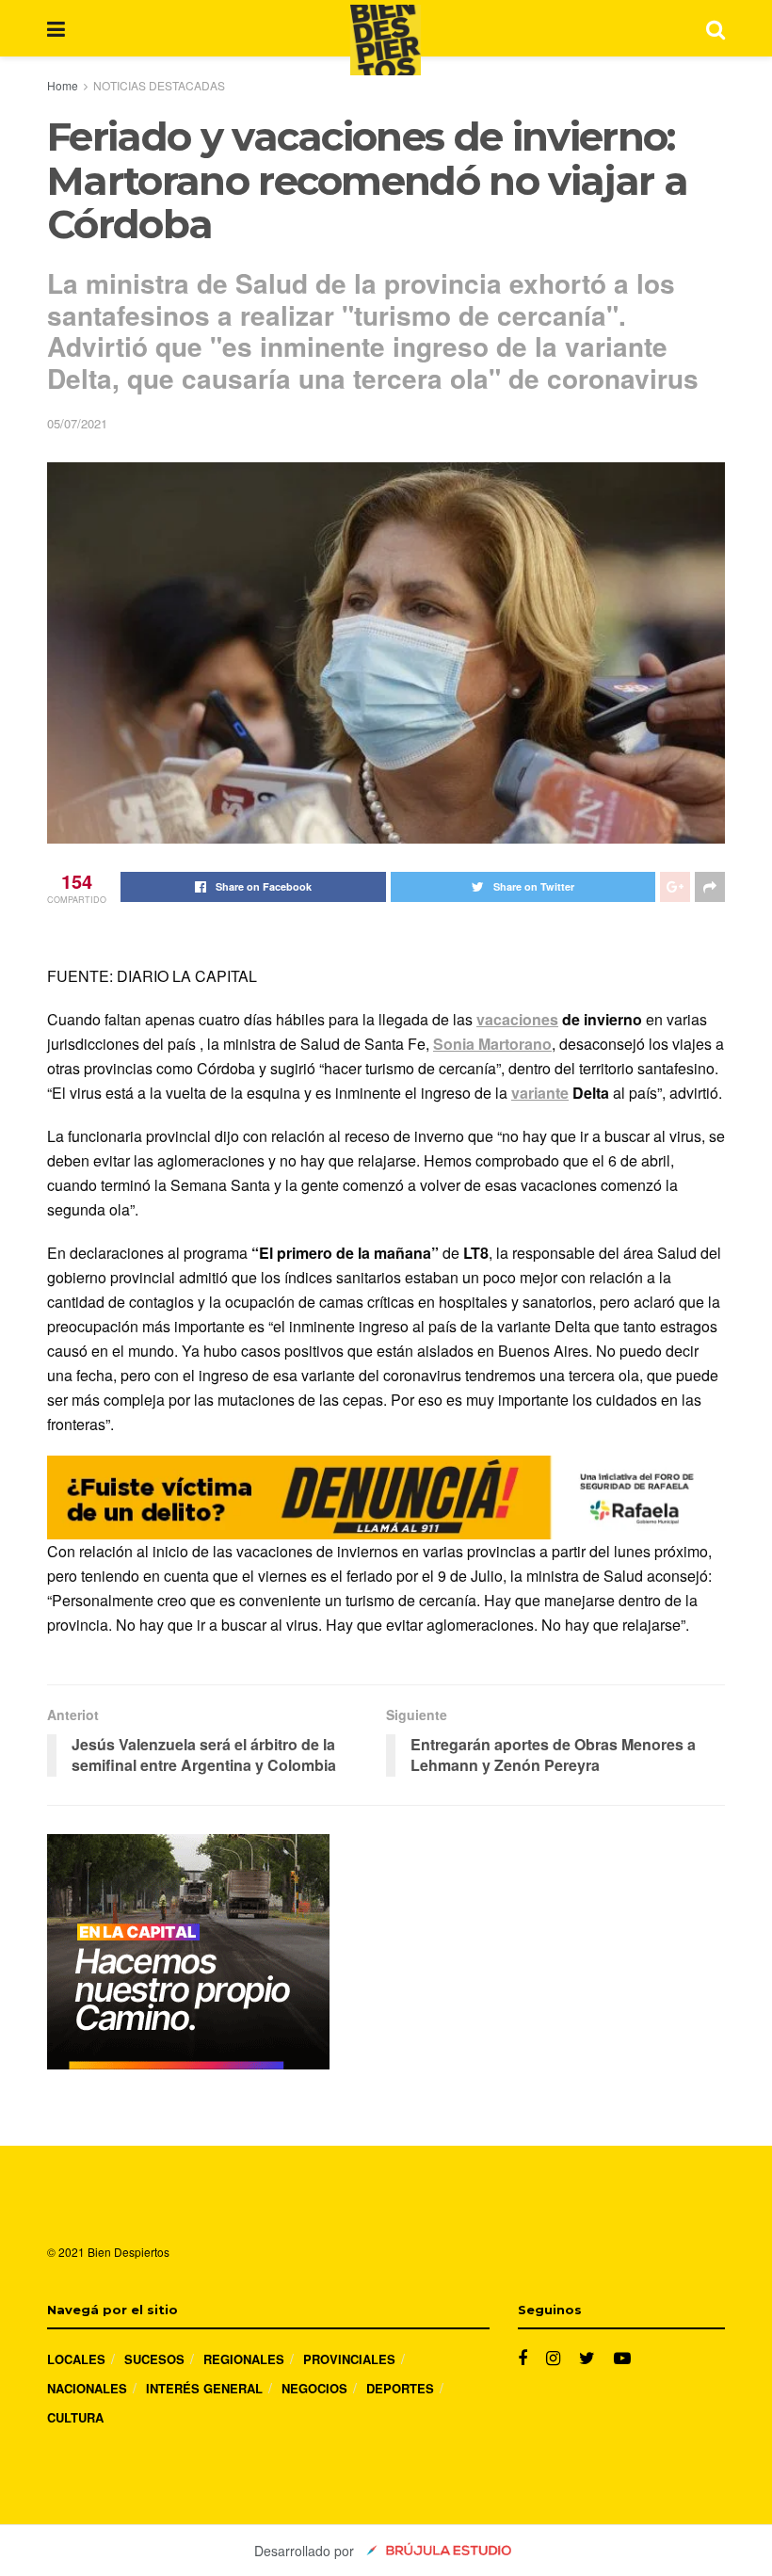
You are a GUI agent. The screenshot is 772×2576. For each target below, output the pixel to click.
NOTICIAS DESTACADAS (159, 85)
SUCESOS (154, 2359)
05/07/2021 (77, 423)
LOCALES (76, 2359)
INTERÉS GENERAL (204, 2388)
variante (540, 1093)
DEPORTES (400, 2388)
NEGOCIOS (314, 2388)
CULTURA (75, 2417)
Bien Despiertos (129, 2252)
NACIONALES (87, 2388)
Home (63, 85)
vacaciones (517, 1019)
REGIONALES (244, 2359)
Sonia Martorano (492, 1044)
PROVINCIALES (349, 2359)
